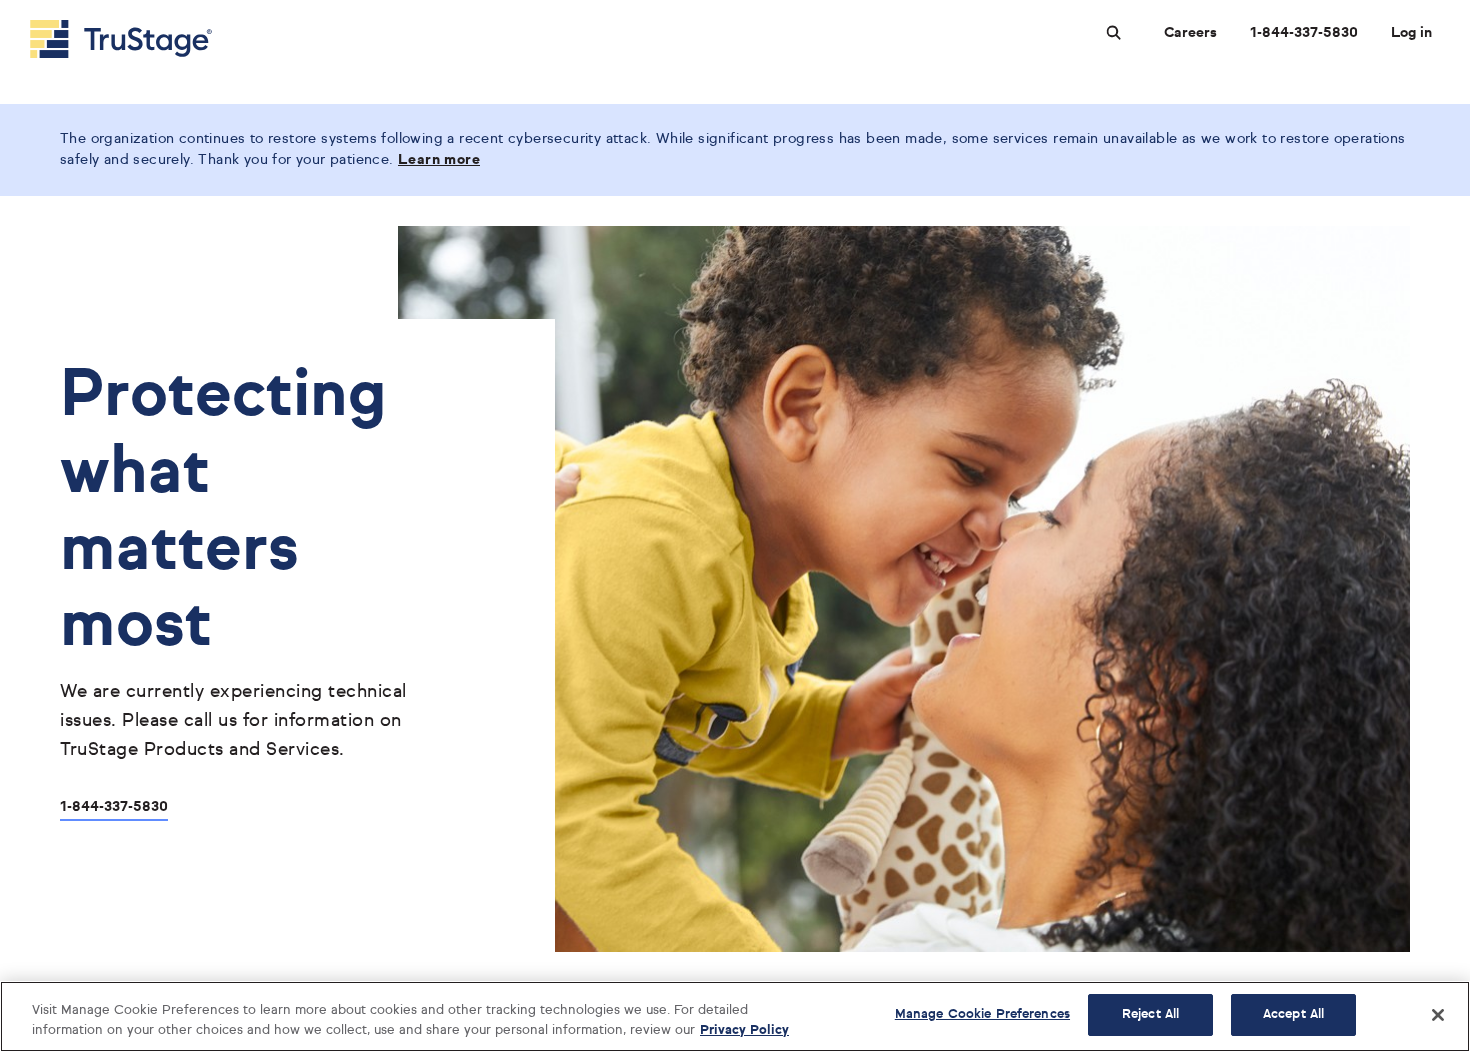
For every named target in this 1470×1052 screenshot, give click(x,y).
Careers (1190, 33)
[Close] (1438, 1015)
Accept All (1293, 1014)
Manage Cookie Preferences (982, 1014)
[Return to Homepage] (121, 39)
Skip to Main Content (71, 8)
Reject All (1150, 1014)
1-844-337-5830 (1304, 33)
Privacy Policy (744, 1030)
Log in (1411, 33)
